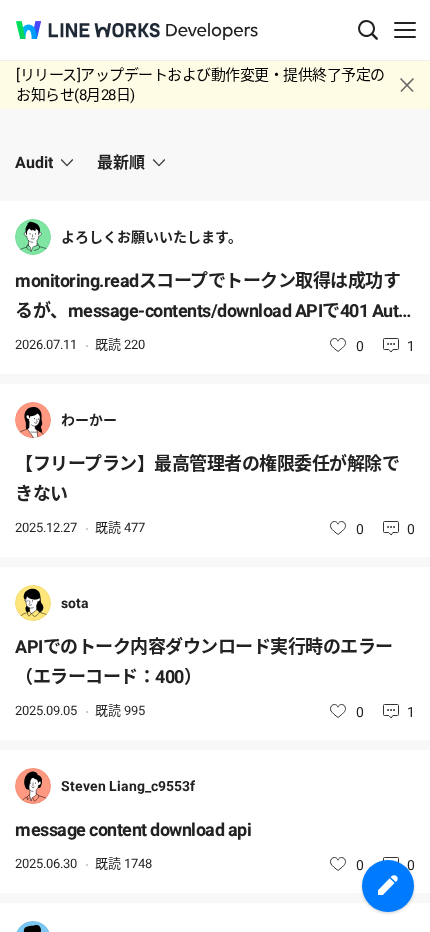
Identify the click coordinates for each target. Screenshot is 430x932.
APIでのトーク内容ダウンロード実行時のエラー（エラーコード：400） (204, 661)
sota (75, 603)
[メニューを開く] (405, 30)
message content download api (133, 829)
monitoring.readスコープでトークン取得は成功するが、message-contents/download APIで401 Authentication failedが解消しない (211, 298)
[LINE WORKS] (88, 30)
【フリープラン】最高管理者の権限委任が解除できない (207, 478)
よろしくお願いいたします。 (151, 237)
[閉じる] (407, 85)
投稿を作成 (388, 886)
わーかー (89, 420)
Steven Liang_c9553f (128, 786)
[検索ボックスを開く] (368, 30)
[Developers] (212, 31)
